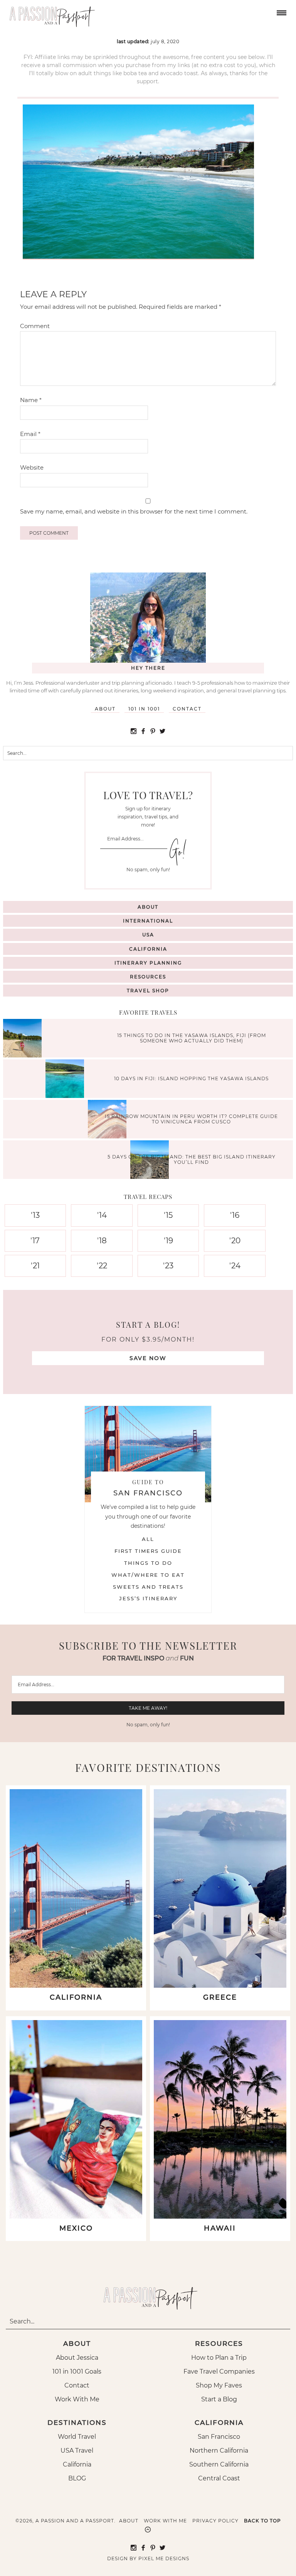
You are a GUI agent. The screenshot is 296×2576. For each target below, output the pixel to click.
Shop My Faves (219, 2385)
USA (148, 935)
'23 (168, 1266)
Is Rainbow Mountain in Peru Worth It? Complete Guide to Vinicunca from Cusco (191, 1119)
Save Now (148, 1358)
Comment (35, 326)
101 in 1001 (144, 709)
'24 (235, 1266)
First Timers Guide (148, 1551)
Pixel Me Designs (164, 2558)
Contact (187, 709)
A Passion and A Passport (50, 13)
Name (31, 400)
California (148, 949)
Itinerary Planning (148, 963)
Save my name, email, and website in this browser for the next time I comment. (134, 511)
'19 (168, 1241)
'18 (102, 1241)
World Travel (77, 2437)
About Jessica (77, 2358)
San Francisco (219, 2437)
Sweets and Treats (148, 1587)
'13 (35, 1215)
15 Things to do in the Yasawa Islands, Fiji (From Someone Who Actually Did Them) (192, 1038)
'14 (102, 1215)
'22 (102, 1266)
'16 (235, 1215)
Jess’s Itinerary (148, 1598)
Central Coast (219, 2478)
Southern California (219, 2464)
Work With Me (77, 2399)
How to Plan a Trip (219, 2358)
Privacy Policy (215, 2521)
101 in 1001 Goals (77, 2371)
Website (32, 467)
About (105, 709)
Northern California (219, 2451)
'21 (35, 1266)
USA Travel (77, 2451)
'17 (35, 1241)
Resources (148, 977)
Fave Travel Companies (219, 2371)
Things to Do (148, 1563)
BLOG (77, 2478)
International (148, 921)
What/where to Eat (148, 1575)
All (148, 1539)
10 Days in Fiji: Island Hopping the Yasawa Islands (191, 1078)
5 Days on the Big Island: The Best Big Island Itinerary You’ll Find (192, 1159)
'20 (235, 1241)
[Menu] (281, 12)
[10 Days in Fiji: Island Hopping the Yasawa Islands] (67, 1080)
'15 (168, 1215)
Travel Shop (148, 991)
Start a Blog (219, 2399)
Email (30, 434)
